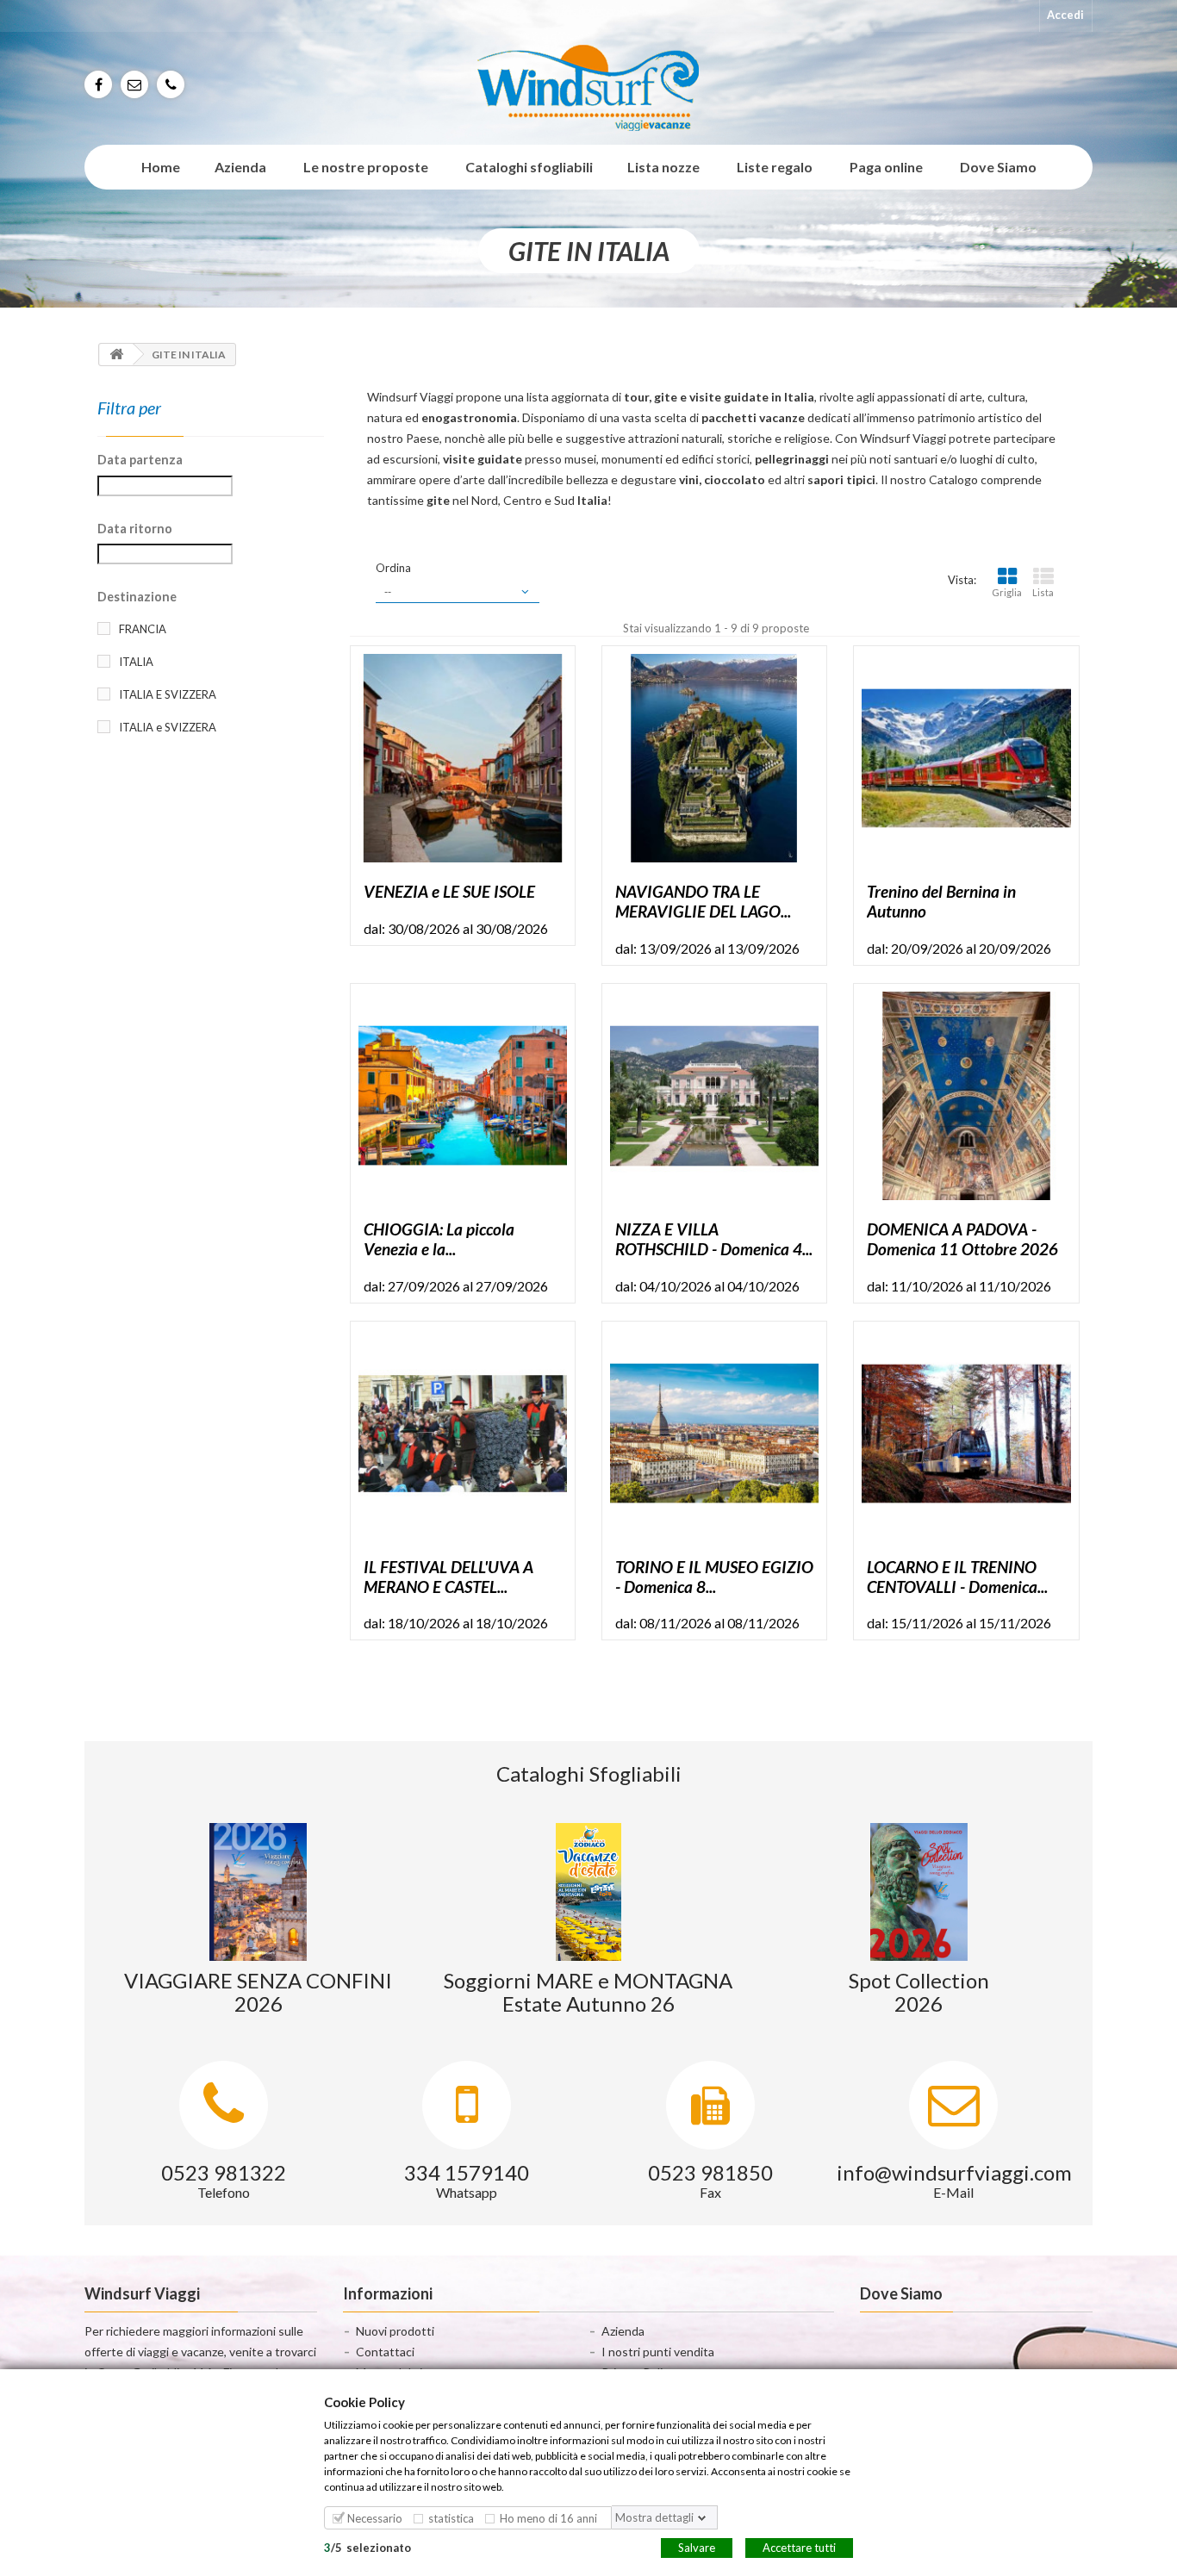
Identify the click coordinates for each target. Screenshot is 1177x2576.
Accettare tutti (799, 2547)
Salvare (697, 2547)
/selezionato (367, 2547)
